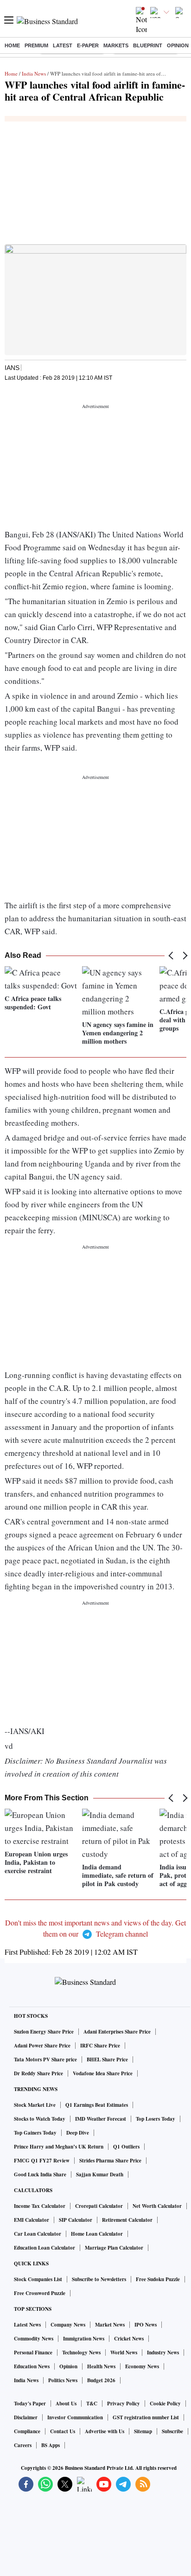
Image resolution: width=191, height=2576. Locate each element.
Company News (68, 2325)
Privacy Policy (124, 2404)
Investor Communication (75, 2417)
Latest (63, 45)
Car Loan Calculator (38, 2234)
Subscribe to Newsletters (99, 2279)
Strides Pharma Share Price (110, 2161)
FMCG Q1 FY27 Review (42, 2161)
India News (34, 73)
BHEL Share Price (107, 2060)
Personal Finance (33, 2353)
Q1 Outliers (126, 2147)
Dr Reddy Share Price (38, 2073)
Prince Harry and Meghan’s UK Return (59, 2147)
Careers (23, 2445)
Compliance (27, 2431)
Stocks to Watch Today (40, 2119)
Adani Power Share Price (42, 2046)
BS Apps (51, 2445)
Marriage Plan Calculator (114, 2248)
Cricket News (129, 2339)
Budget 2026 (101, 2380)
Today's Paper (30, 2404)
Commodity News (34, 2339)
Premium (36, 45)
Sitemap (143, 2431)
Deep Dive (78, 2133)
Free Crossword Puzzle (40, 2293)
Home (12, 45)
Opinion (178, 45)
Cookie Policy (165, 2404)
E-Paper (88, 45)
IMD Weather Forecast (101, 2119)
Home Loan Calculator (97, 2234)
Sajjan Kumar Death (100, 2174)
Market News (110, 2325)
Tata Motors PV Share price (45, 2060)
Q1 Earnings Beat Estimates (97, 2105)
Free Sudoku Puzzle (158, 2279)
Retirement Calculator (127, 2220)
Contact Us (63, 2431)
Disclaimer (26, 2417)
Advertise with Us (105, 2431)
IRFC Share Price (100, 2046)
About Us (66, 2404)
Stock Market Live (35, 2105)
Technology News (81, 2353)
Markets (116, 45)
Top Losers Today (156, 2119)
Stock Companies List (38, 2279)
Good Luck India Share (40, 2174)
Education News (32, 2366)
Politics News (63, 2380)
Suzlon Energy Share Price (44, 2032)
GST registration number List (146, 2417)
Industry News (163, 2353)
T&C (92, 2404)
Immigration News (84, 2339)
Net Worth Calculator (157, 2206)
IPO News (146, 2325)
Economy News (142, 2366)
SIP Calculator (76, 2220)
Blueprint (148, 45)
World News (124, 2353)
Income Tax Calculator (40, 2206)
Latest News (27, 2325)
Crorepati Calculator (99, 2206)
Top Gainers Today (35, 2133)
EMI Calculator (32, 2220)
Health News (101, 2366)
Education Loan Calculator (45, 2248)
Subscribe (172, 2431)
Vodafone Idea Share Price (103, 2073)
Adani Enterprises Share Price (117, 2032)
